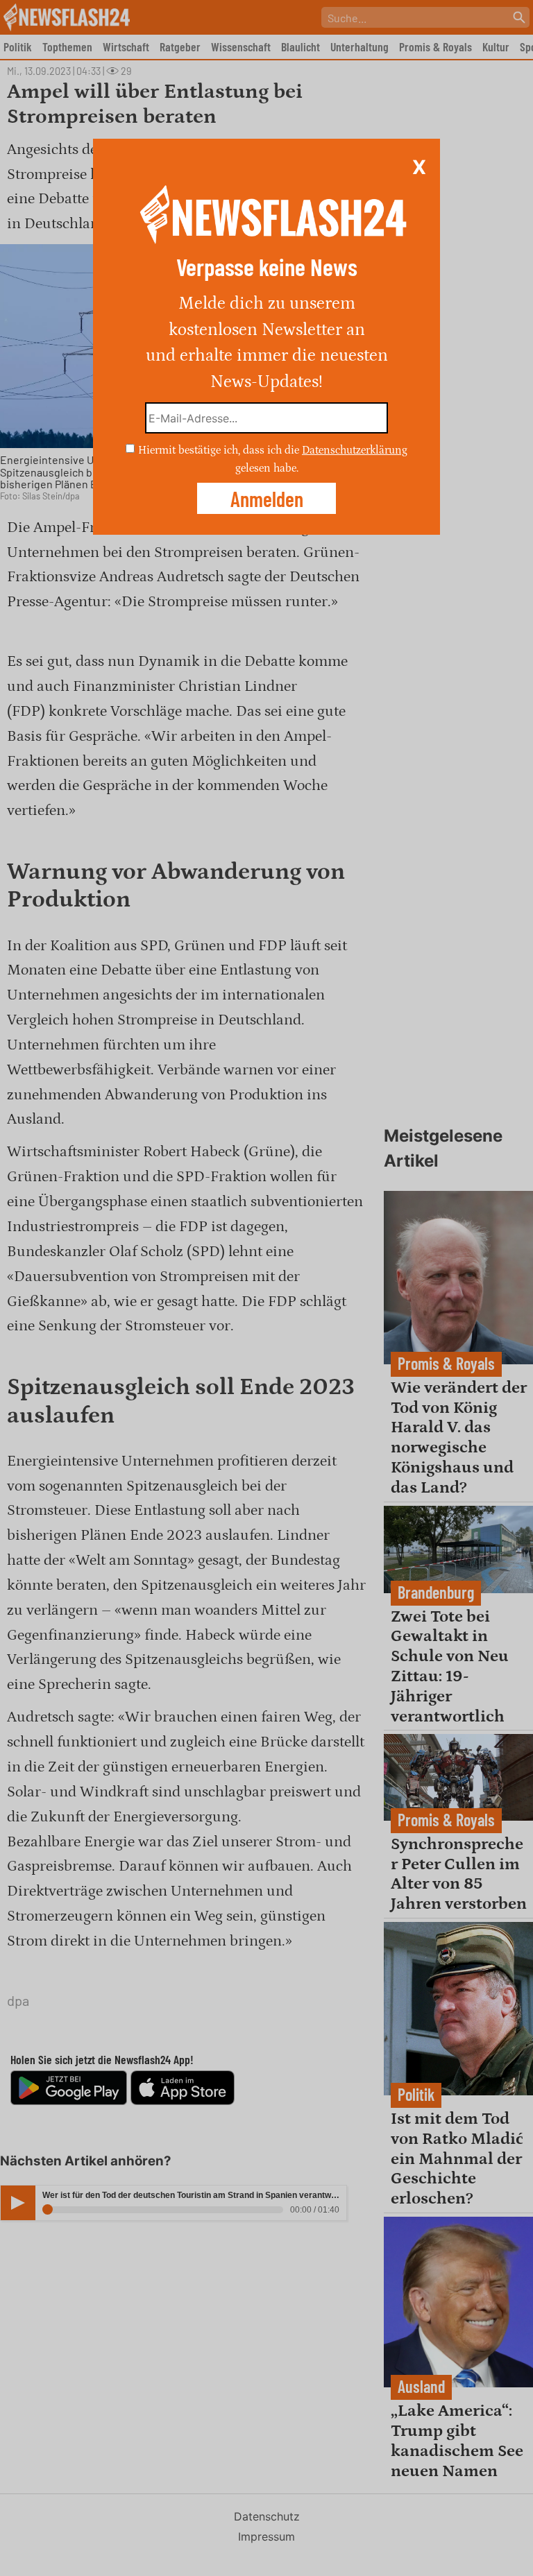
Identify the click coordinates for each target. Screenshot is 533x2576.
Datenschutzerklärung (355, 450)
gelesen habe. (267, 467)
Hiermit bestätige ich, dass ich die (220, 450)
